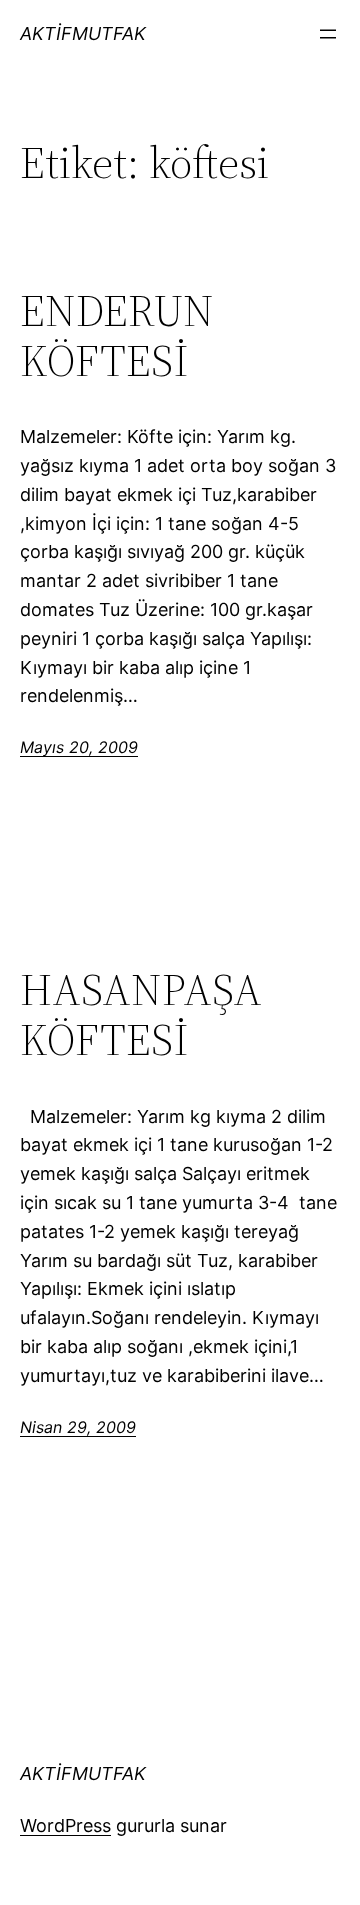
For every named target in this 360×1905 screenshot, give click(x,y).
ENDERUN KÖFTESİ (117, 336)
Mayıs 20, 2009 (79, 747)
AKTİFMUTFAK (83, 33)
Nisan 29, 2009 (78, 1427)
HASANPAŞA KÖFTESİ (141, 1015)
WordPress (65, 1825)
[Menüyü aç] (328, 34)
